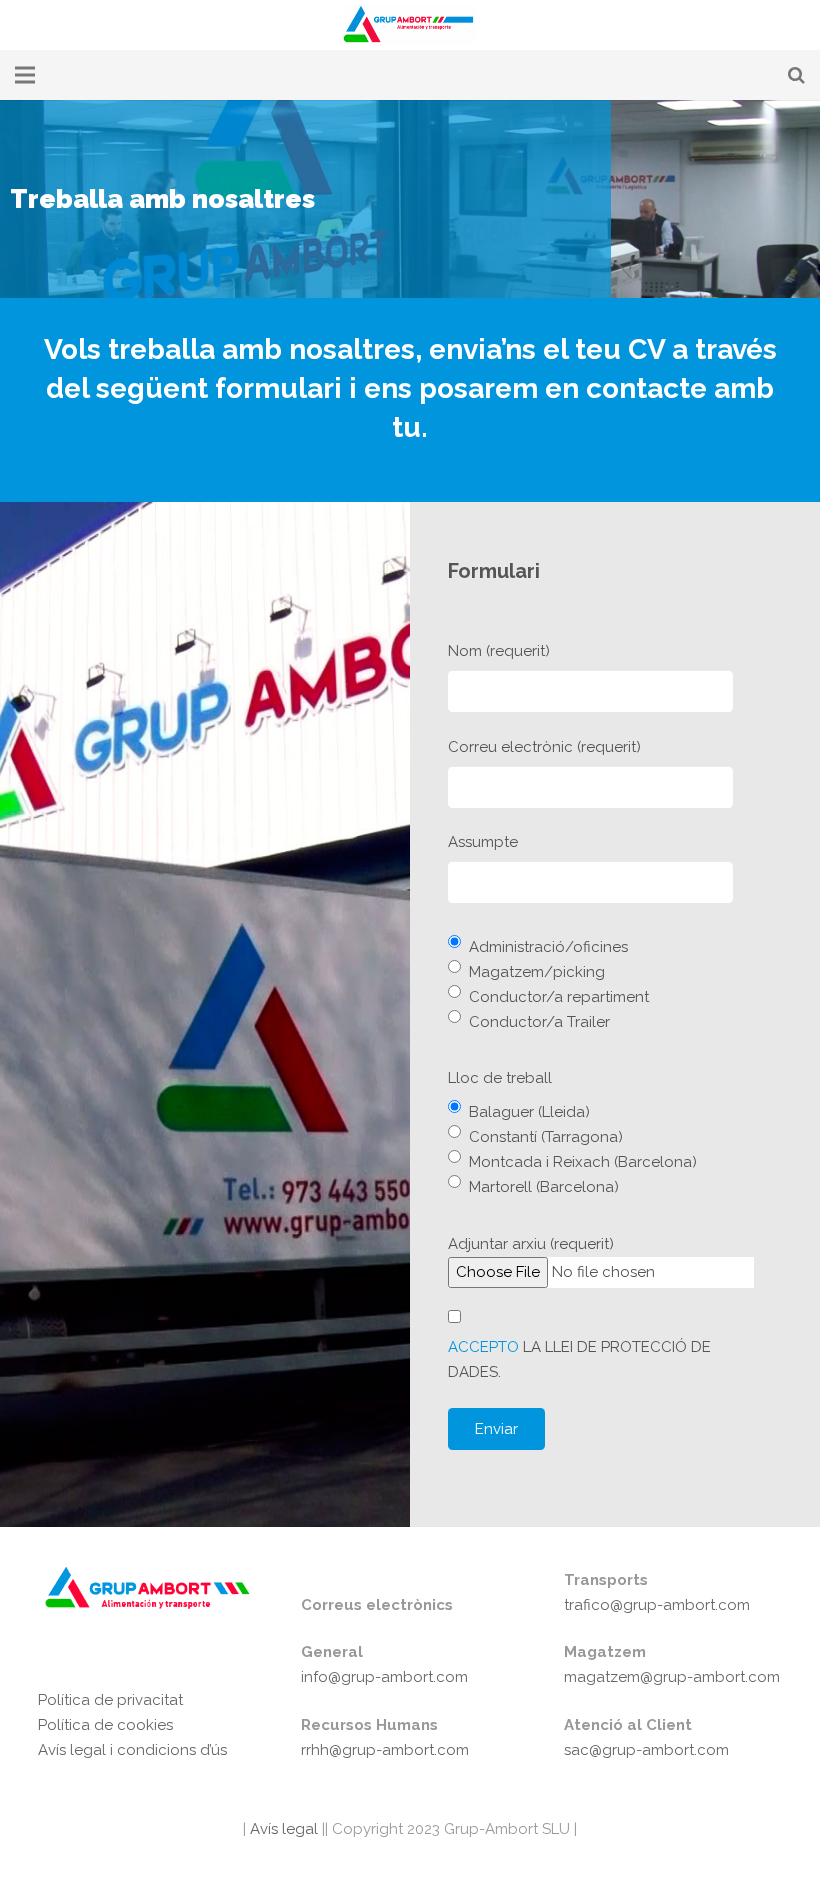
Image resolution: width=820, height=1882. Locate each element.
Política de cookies (105, 1725)
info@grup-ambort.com (384, 1677)
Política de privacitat (110, 1700)
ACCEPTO (483, 1347)
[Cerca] (796, 75)
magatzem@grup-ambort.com (672, 1677)
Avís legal (282, 1829)
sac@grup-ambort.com (646, 1750)
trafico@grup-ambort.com (657, 1605)
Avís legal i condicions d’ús (132, 1750)
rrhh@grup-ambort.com (385, 1750)
